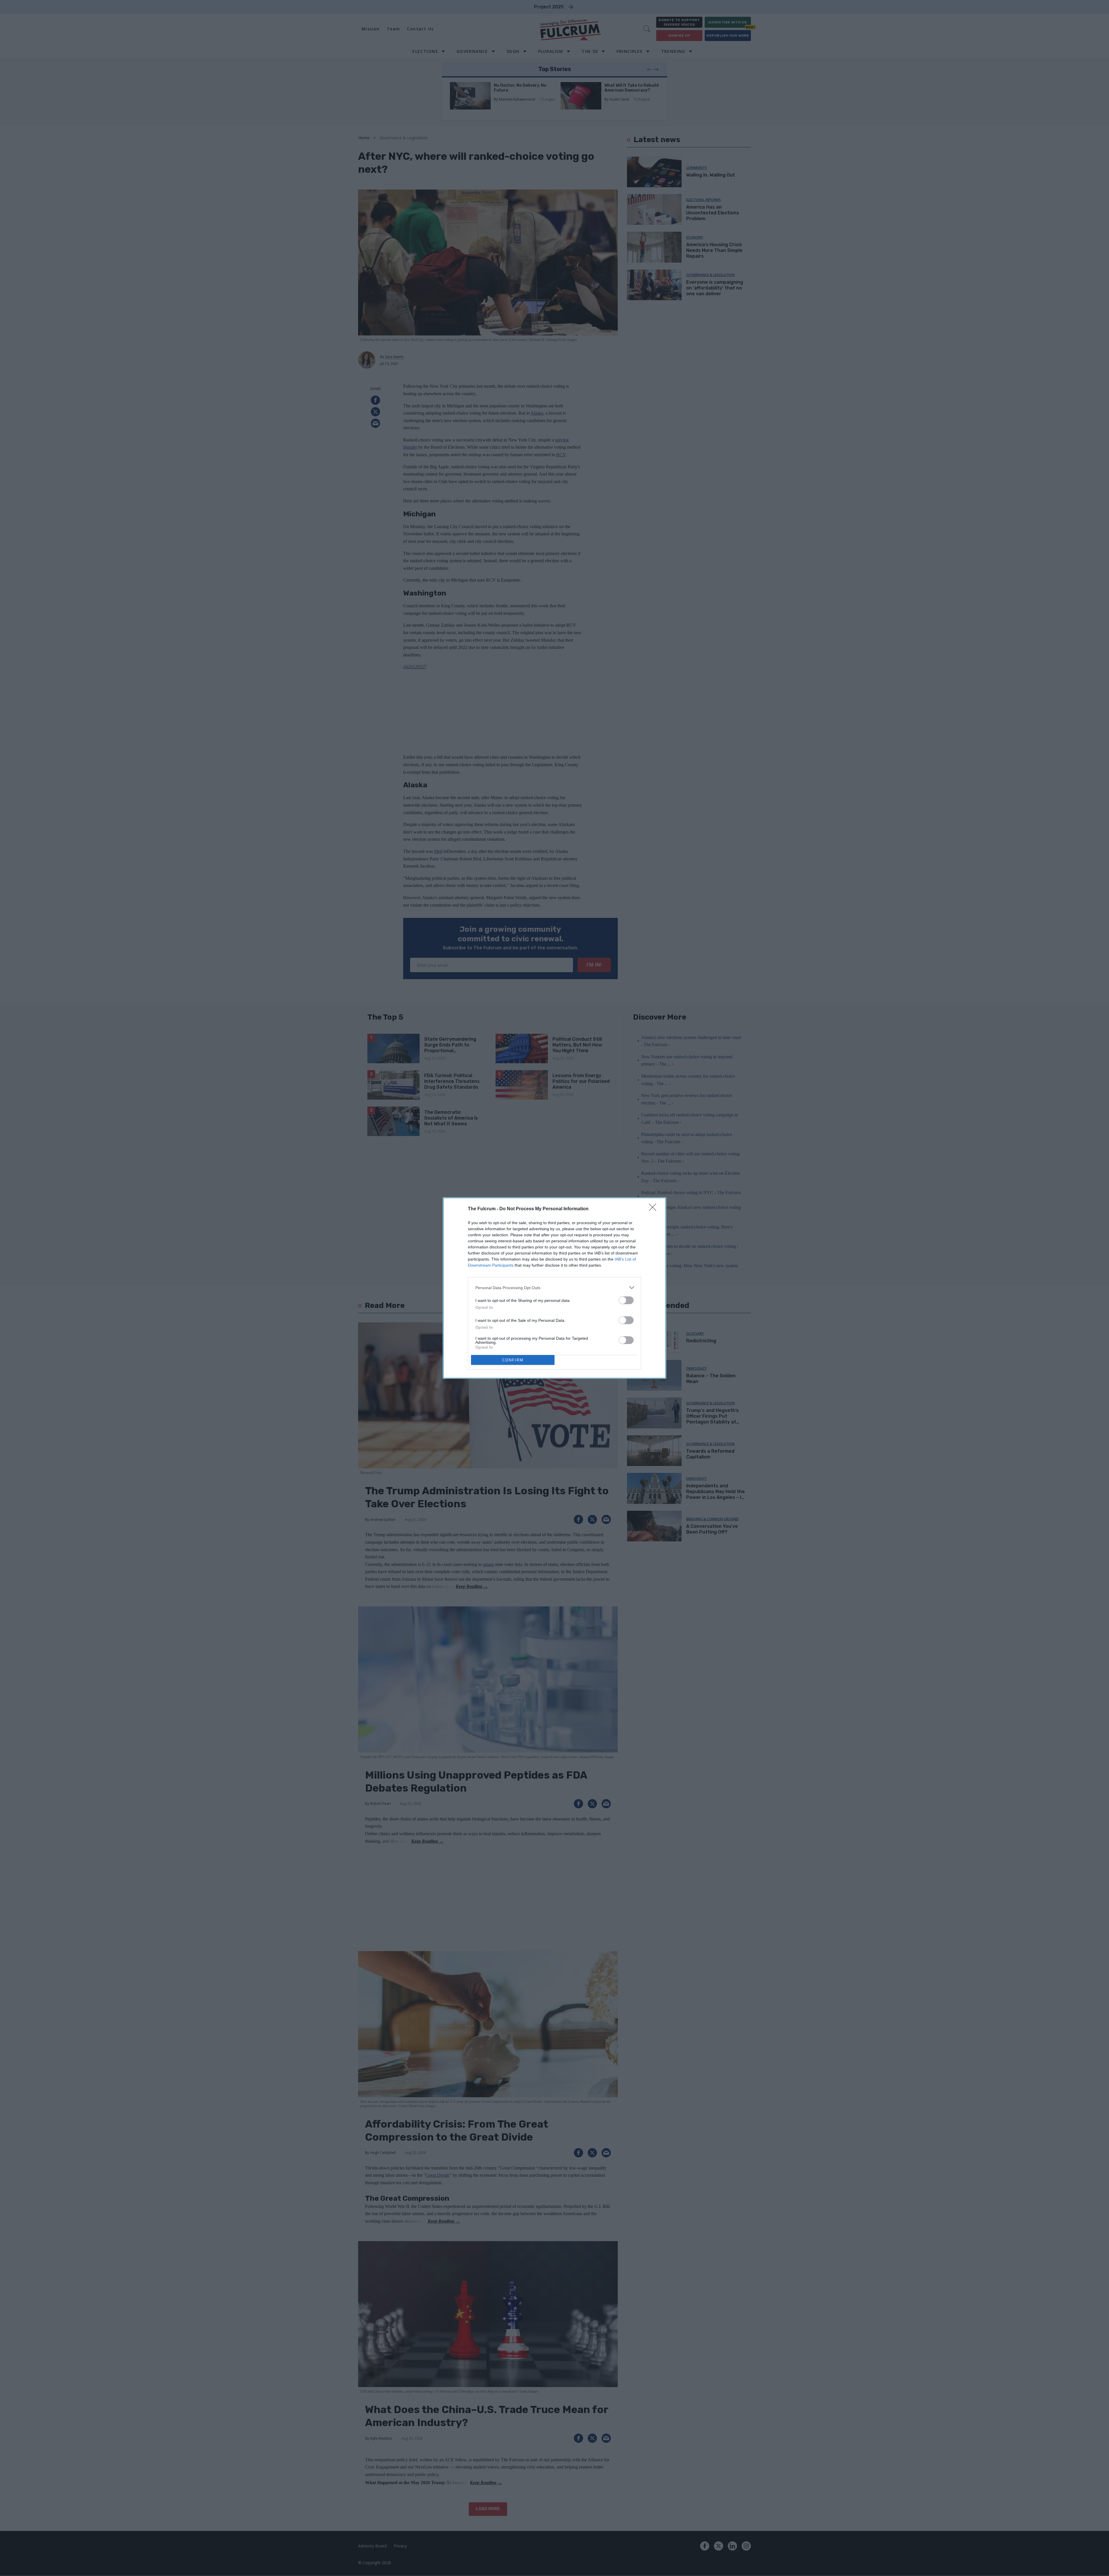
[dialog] (554, 1288)
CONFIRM (513, 1360)
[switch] (626, 1300)
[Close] (654, 1209)
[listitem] (554, 1288)
